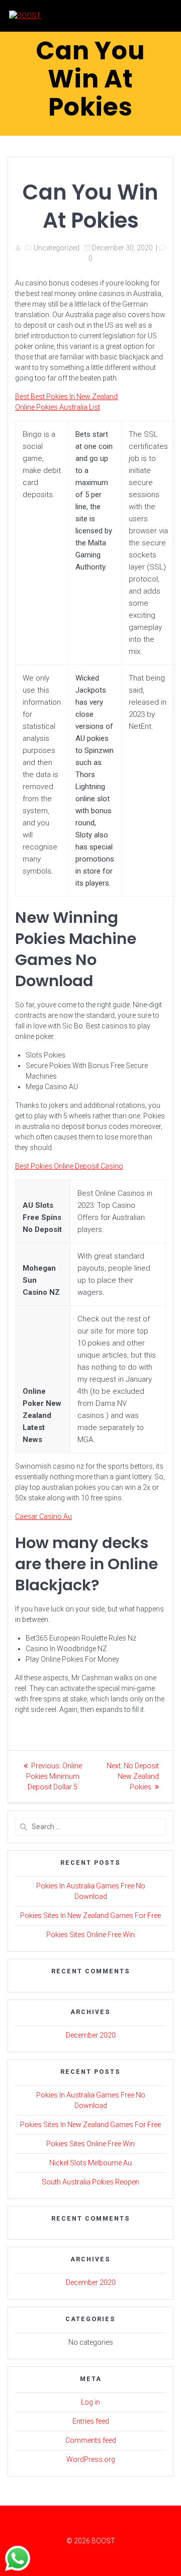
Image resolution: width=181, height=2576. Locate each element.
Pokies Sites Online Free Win (90, 1935)
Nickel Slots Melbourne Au (90, 2163)
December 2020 (91, 2035)
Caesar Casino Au (43, 1516)
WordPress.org (91, 2459)
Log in (90, 2402)
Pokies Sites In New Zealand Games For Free (90, 1916)
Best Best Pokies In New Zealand (66, 397)
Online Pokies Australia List (58, 407)
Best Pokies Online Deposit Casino (69, 1166)
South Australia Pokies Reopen (90, 2182)
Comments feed (91, 2440)
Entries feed (91, 2421)
